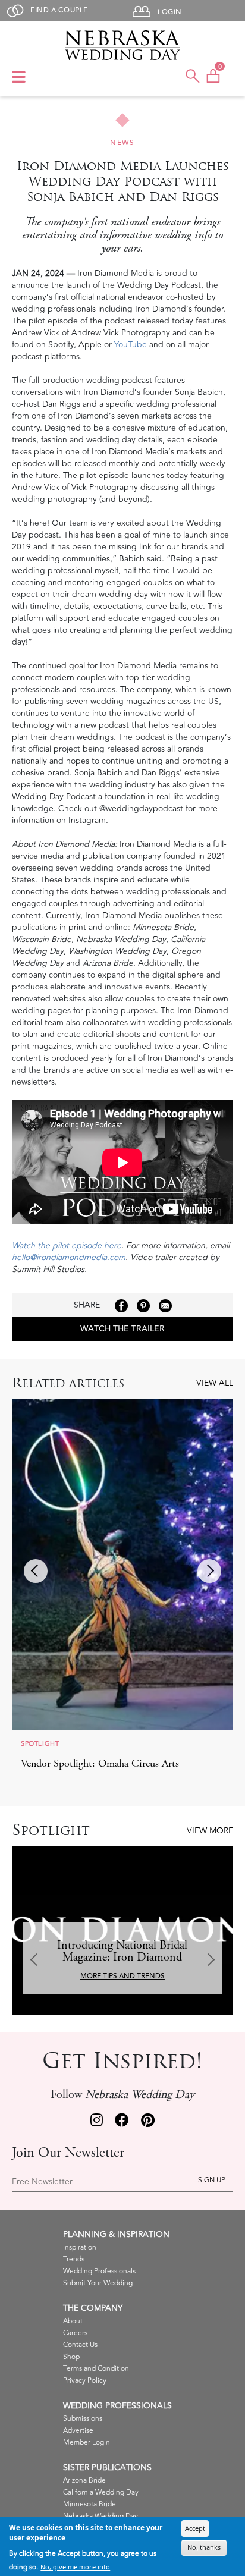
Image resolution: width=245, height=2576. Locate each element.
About (73, 2321)
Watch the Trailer (122, 1329)
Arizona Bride (84, 2481)
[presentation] (36, 1571)
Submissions (83, 2419)
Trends (74, 2259)
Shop (71, 2357)
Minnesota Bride (89, 2504)
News (122, 143)
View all (215, 1383)
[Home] (123, 45)
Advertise (78, 2431)
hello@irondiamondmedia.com (69, 1257)
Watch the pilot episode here (67, 1245)
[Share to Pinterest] (143, 1306)
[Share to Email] (165, 1306)
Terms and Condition (96, 2369)
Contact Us (80, 2345)
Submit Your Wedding (98, 2283)
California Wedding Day (101, 2492)
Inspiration (80, 2247)
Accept (195, 2528)
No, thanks (204, 2547)
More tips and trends (122, 1976)
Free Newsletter (42, 2182)
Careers (75, 2333)
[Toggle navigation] (19, 78)
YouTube (131, 345)
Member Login (87, 2443)
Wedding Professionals (99, 2271)
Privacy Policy (85, 2381)
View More (210, 1831)
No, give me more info (75, 2567)
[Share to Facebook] (121, 1306)
